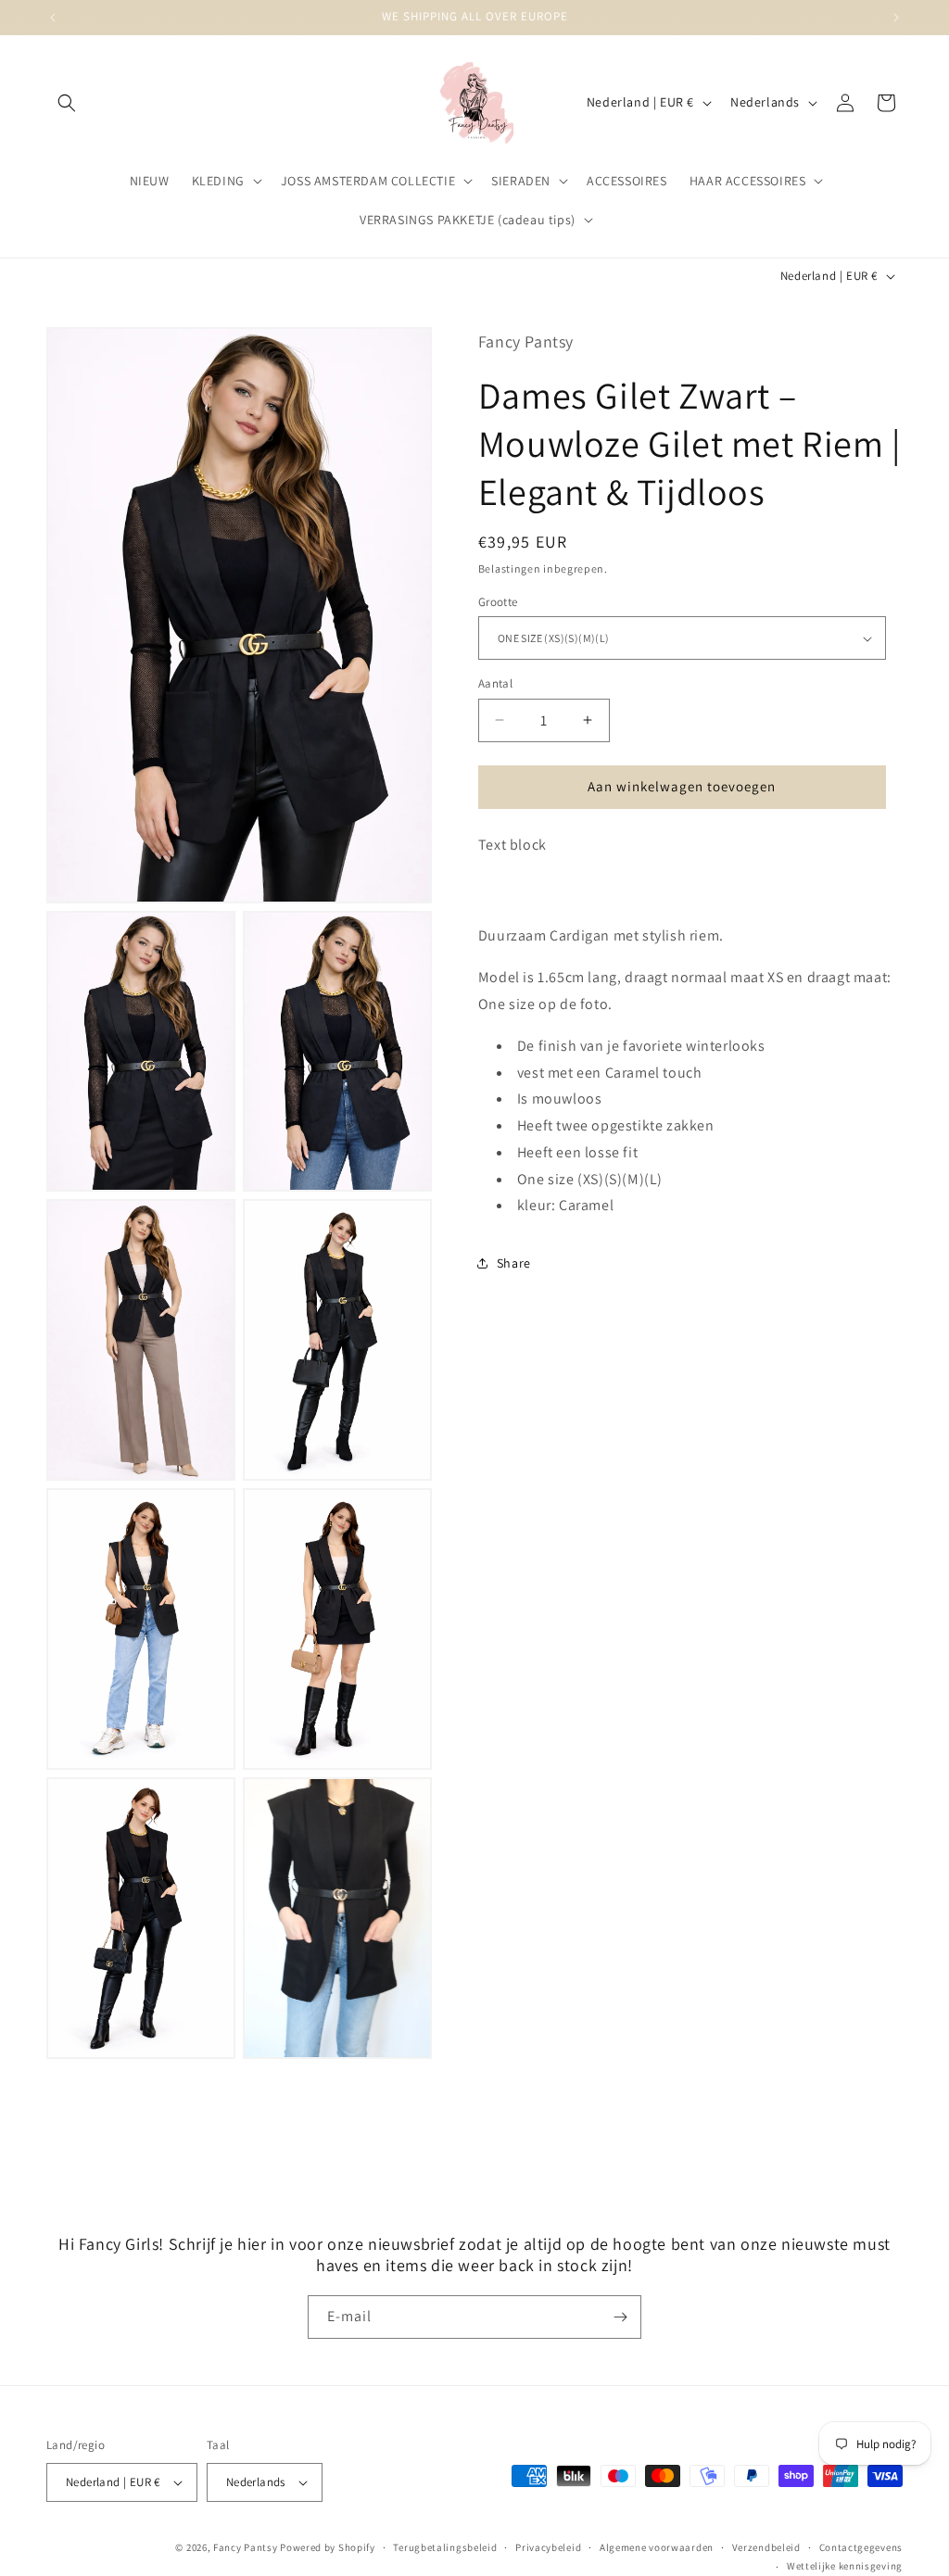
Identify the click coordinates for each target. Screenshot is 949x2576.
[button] (67, 103)
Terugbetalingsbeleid (445, 2547)
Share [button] (514, 1263)
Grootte (498, 602)
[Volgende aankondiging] (896, 18)
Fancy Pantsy (245, 2547)
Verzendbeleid (766, 2547)
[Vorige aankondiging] (53, 18)
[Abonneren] (620, 2317)
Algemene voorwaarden (657, 2547)
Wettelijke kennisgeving (845, 2566)
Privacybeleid (548, 2547)
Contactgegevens (861, 2547)
